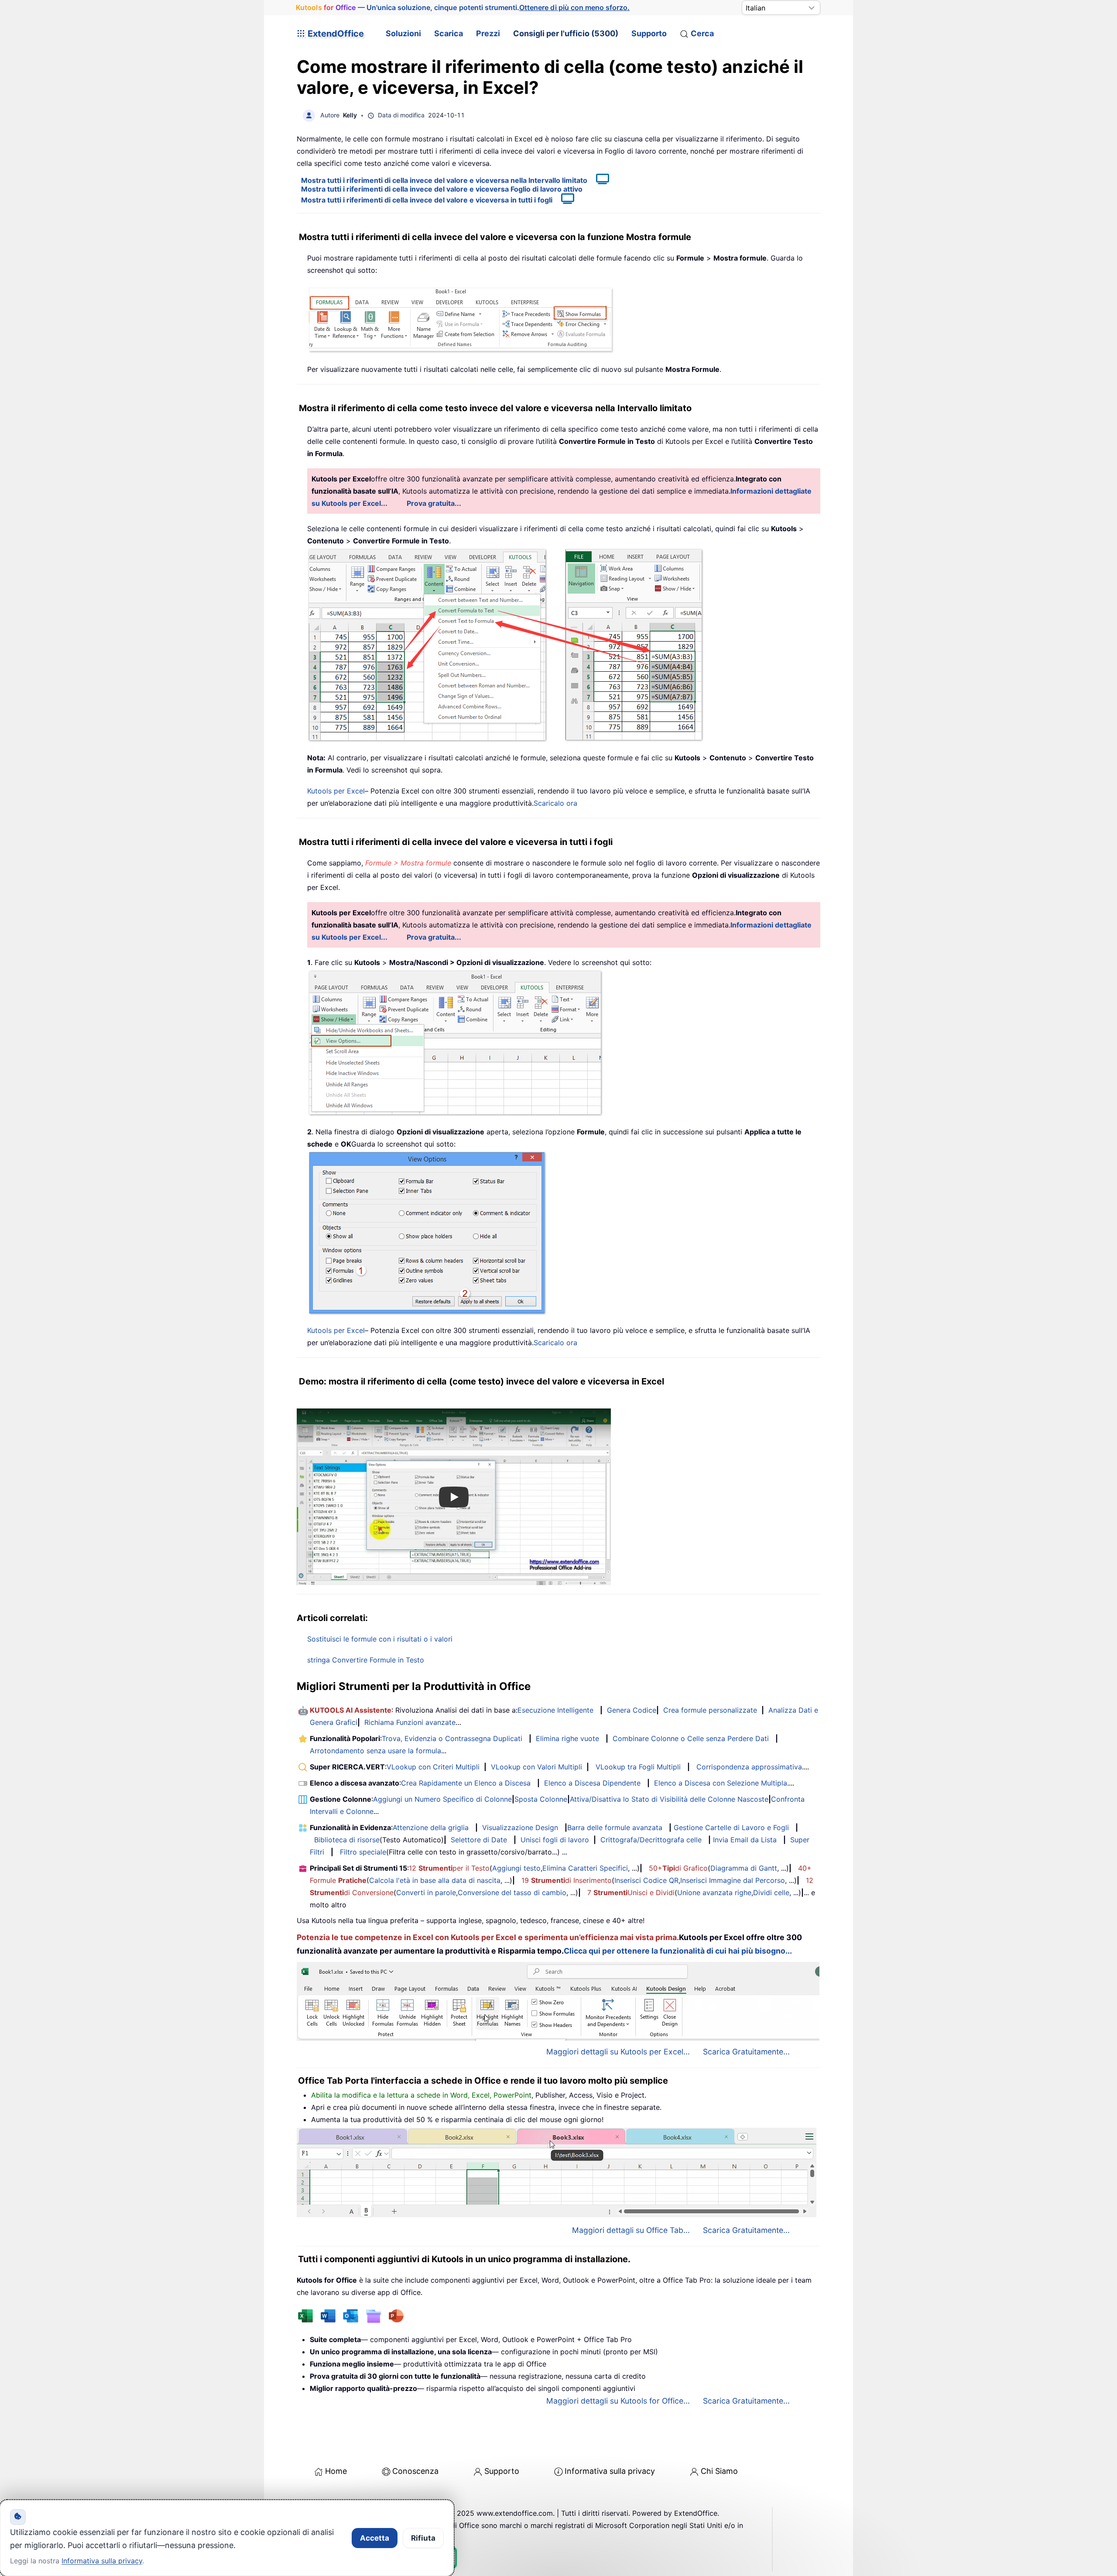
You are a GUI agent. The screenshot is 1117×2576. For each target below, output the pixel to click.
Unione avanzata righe (714, 1893)
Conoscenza (415, 2471)
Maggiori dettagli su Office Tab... (631, 2230)
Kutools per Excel (336, 791)
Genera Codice (632, 1710)
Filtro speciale (363, 1852)
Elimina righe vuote (567, 1738)
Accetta (375, 2538)
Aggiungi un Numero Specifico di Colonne (442, 1799)
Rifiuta (423, 2538)
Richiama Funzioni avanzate (410, 1722)
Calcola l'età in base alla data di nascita (435, 1880)
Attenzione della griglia (431, 1827)
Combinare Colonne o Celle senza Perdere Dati (691, 1738)
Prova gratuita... (434, 503)
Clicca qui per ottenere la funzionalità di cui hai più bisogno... (678, 1951)
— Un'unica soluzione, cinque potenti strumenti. (463, 7)
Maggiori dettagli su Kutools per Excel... (618, 2052)
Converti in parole (426, 1893)
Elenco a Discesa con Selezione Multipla (721, 1783)
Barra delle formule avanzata (615, 1827)
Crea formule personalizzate (710, 1710)
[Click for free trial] (506, 644)
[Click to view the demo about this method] (598, 180)
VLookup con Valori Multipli (536, 1767)
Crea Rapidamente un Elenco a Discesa (466, 1783)
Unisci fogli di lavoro (555, 1840)
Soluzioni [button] (403, 33)
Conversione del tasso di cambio (512, 1893)
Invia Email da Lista (745, 1840)
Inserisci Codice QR (646, 1880)
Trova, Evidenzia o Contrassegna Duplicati (452, 1738)
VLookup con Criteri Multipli (433, 1767)
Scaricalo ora (555, 803)
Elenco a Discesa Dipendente (592, 1783)
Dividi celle (771, 1893)
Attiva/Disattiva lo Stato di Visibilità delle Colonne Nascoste (669, 1799)
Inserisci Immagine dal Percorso (733, 1880)
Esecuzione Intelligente (555, 1710)
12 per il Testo (449, 1868)
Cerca (702, 33)
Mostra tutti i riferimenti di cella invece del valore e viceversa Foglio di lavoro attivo (442, 189)
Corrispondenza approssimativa (749, 1767)
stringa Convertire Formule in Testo (366, 1660)
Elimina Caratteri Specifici (585, 1868)
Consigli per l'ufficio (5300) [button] (566, 33)
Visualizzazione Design (520, 1827)
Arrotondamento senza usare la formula (375, 1751)
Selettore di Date (479, 1840)
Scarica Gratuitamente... (746, 2052)
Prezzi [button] (488, 33)
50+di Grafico (678, 1868)
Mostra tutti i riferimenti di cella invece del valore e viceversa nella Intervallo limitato (444, 180)
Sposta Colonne (541, 1799)
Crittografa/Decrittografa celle (651, 1840)
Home (336, 2471)
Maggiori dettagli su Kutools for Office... (618, 2401)
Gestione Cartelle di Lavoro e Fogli (731, 1827)
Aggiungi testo (516, 1868)
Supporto (649, 33)
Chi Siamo (719, 2471)
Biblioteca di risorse (347, 1840)
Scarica (449, 33)
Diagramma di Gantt (744, 1868)
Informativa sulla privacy (610, 2471)
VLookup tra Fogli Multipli (638, 1767)
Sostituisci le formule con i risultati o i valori (380, 1639)
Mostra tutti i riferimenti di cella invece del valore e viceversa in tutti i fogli (427, 200)
